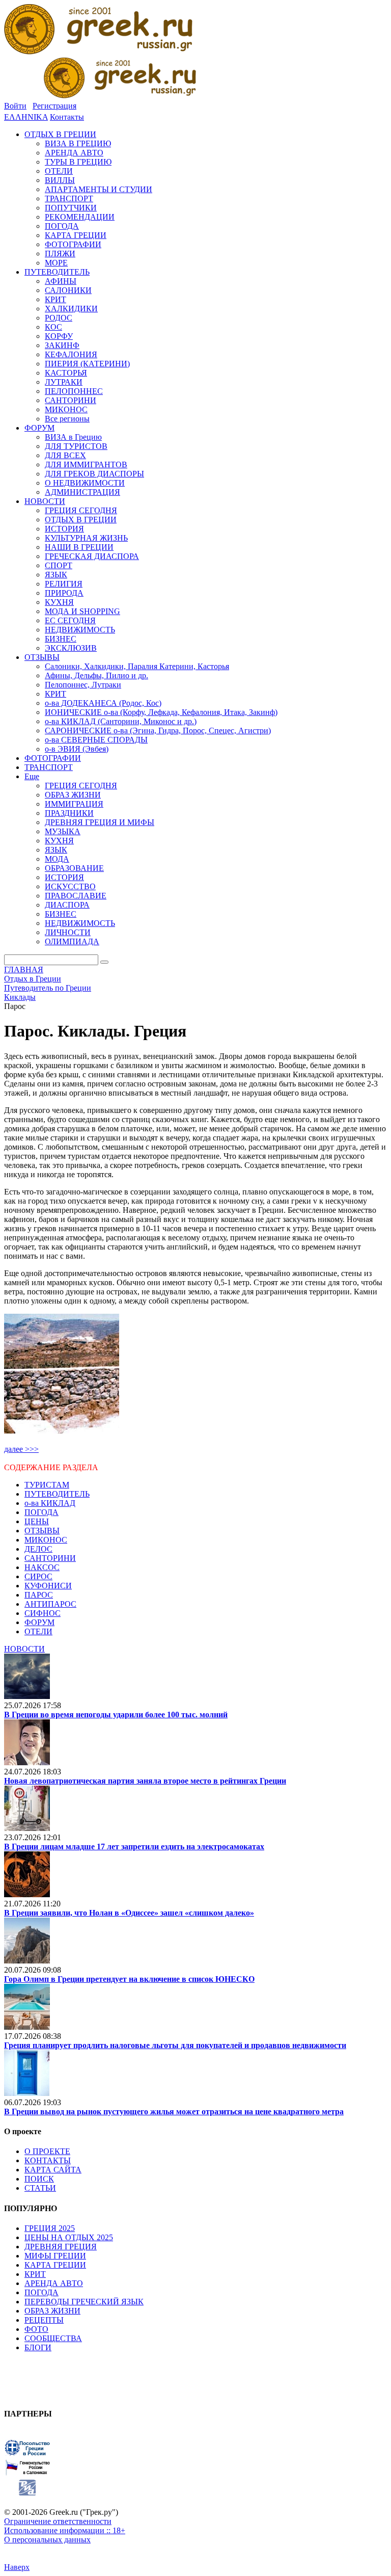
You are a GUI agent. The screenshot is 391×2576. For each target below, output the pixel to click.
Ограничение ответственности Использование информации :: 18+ (65, 2526)
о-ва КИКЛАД (50, 1503)
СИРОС (38, 1576)
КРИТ (35, 2274)
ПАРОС (39, 1595)
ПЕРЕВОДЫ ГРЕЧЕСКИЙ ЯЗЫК (84, 2302)
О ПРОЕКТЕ (47, 2151)
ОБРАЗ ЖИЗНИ (52, 2311)
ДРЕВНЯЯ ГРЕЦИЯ (61, 2247)
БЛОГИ (38, 2347)
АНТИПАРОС (50, 1604)
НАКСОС (42, 1567)
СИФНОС (43, 1613)
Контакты (67, 117)
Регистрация (54, 106)
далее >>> (21, 1449)
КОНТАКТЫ (48, 2160)
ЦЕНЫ (37, 1521)
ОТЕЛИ (38, 1631)
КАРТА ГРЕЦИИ (55, 2265)
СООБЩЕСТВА (53, 2338)
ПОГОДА (41, 1512)
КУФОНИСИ (48, 1586)
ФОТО (36, 2329)
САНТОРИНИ (50, 1558)
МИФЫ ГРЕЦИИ (55, 2256)
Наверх (17, 2567)
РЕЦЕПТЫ (44, 2320)
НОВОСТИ (24, 1649)
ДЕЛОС (38, 1549)
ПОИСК (39, 2179)
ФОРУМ (39, 1622)
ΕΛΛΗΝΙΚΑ (26, 117)
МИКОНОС (46, 1540)
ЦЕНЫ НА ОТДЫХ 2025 (69, 2237)
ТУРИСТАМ (47, 1485)
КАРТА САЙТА (53, 2170)
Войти (15, 106)
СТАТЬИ (40, 2188)
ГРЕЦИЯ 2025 (50, 2228)
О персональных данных (47, 2540)
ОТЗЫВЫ (42, 1531)
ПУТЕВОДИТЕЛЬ (57, 1494)
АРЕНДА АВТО (54, 2283)
